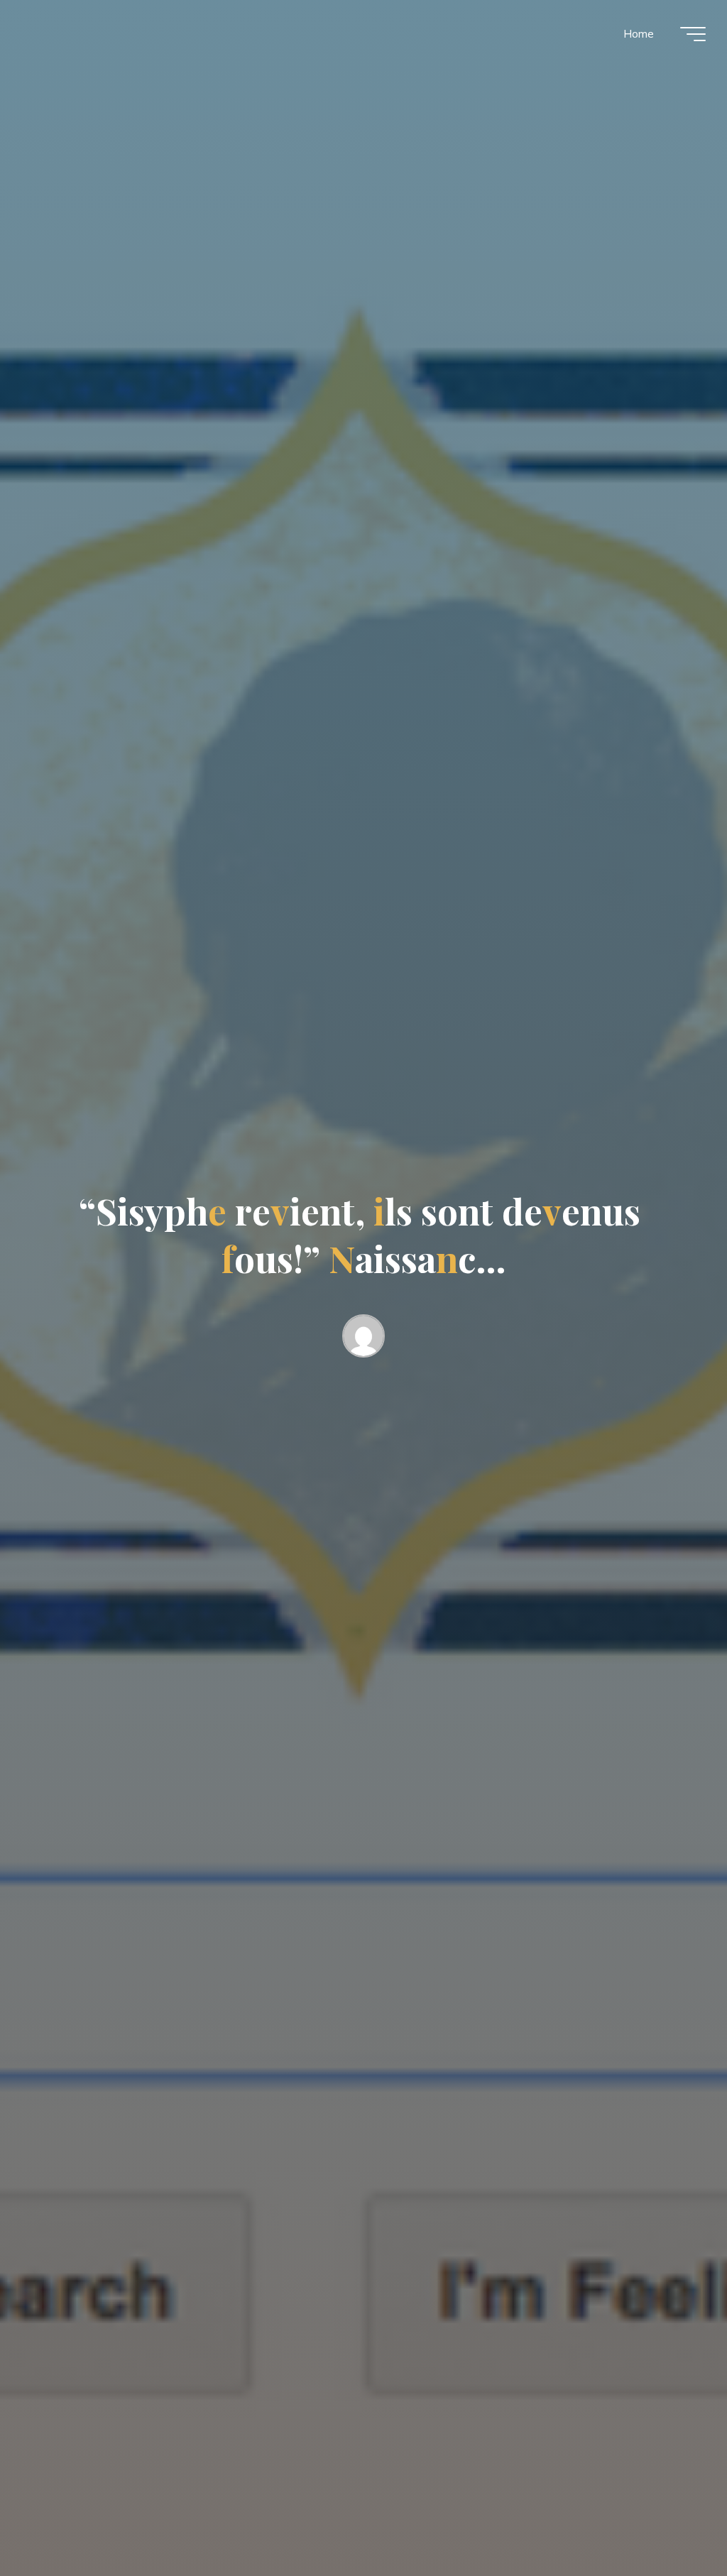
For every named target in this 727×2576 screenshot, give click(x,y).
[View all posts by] (364, 1339)
